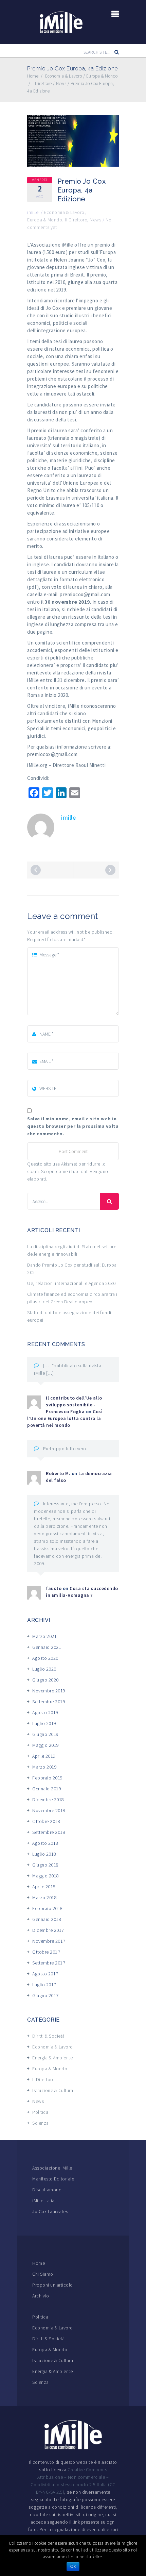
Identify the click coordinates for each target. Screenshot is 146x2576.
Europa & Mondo (45, 220)
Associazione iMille (52, 2168)
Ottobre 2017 (46, 1952)
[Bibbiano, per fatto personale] (110, 870)
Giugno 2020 (45, 1680)
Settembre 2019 (49, 1702)
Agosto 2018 (45, 1843)
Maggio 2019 (46, 1745)
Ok (73, 2566)
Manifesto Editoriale (53, 2179)
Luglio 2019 (44, 1723)
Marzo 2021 (44, 1636)
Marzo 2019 (44, 1767)
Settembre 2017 (49, 1963)
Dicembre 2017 (48, 1930)
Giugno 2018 (45, 1865)
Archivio (41, 2296)
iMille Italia (43, 2201)
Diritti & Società (49, 2036)
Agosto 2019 (45, 1712)
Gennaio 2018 (47, 1919)
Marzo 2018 (44, 1897)
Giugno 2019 (45, 1734)
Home (39, 2263)
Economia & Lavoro (64, 212)
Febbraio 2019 (48, 1778)
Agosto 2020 (45, 1658)
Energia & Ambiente (52, 2058)
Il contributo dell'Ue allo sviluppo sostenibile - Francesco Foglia (74, 1405)
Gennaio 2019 (47, 1789)
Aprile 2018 (44, 1887)
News (95, 220)
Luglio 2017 (44, 1985)
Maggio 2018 (46, 1876)
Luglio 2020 (44, 1669)
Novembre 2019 (49, 1691)
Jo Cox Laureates (50, 2211)
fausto (54, 1588)
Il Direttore (76, 220)
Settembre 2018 (49, 1832)
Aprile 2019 (44, 1756)
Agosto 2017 (45, 1974)
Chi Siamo (43, 2274)
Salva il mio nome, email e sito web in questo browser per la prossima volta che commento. (73, 1126)
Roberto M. (58, 1473)
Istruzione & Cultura (53, 2090)
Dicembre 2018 (48, 1800)
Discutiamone (47, 2190)
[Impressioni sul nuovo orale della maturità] (36, 870)
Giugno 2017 (45, 1995)
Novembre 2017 (49, 1941)
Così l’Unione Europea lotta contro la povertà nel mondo (65, 1418)
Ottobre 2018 (46, 1821)
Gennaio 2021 (47, 1647)
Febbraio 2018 (48, 1908)
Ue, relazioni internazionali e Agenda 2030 (71, 1283)
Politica (40, 2112)
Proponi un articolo (53, 2285)
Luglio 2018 (44, 1854)
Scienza (41, 2123)
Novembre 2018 (49, 1810)
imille (33, 212)
